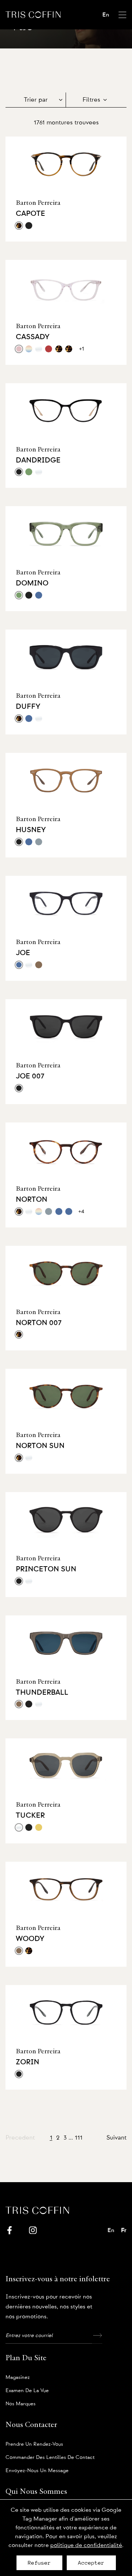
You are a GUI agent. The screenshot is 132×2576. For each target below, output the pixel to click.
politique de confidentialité (86, 2545)
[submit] (97, 2336)
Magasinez (18, 2377)
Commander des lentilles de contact (50, 2457)
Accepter (91, 2563)
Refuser (39, 2563)
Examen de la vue (27, 2391)
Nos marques (21, 2404)
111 (79, 2138)
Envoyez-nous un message (37, 2471)
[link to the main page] (33, 14)
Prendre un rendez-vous (34, 2444)
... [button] (71, 2138)
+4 (81, 1211)
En (106, 15)
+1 (82, 349)
